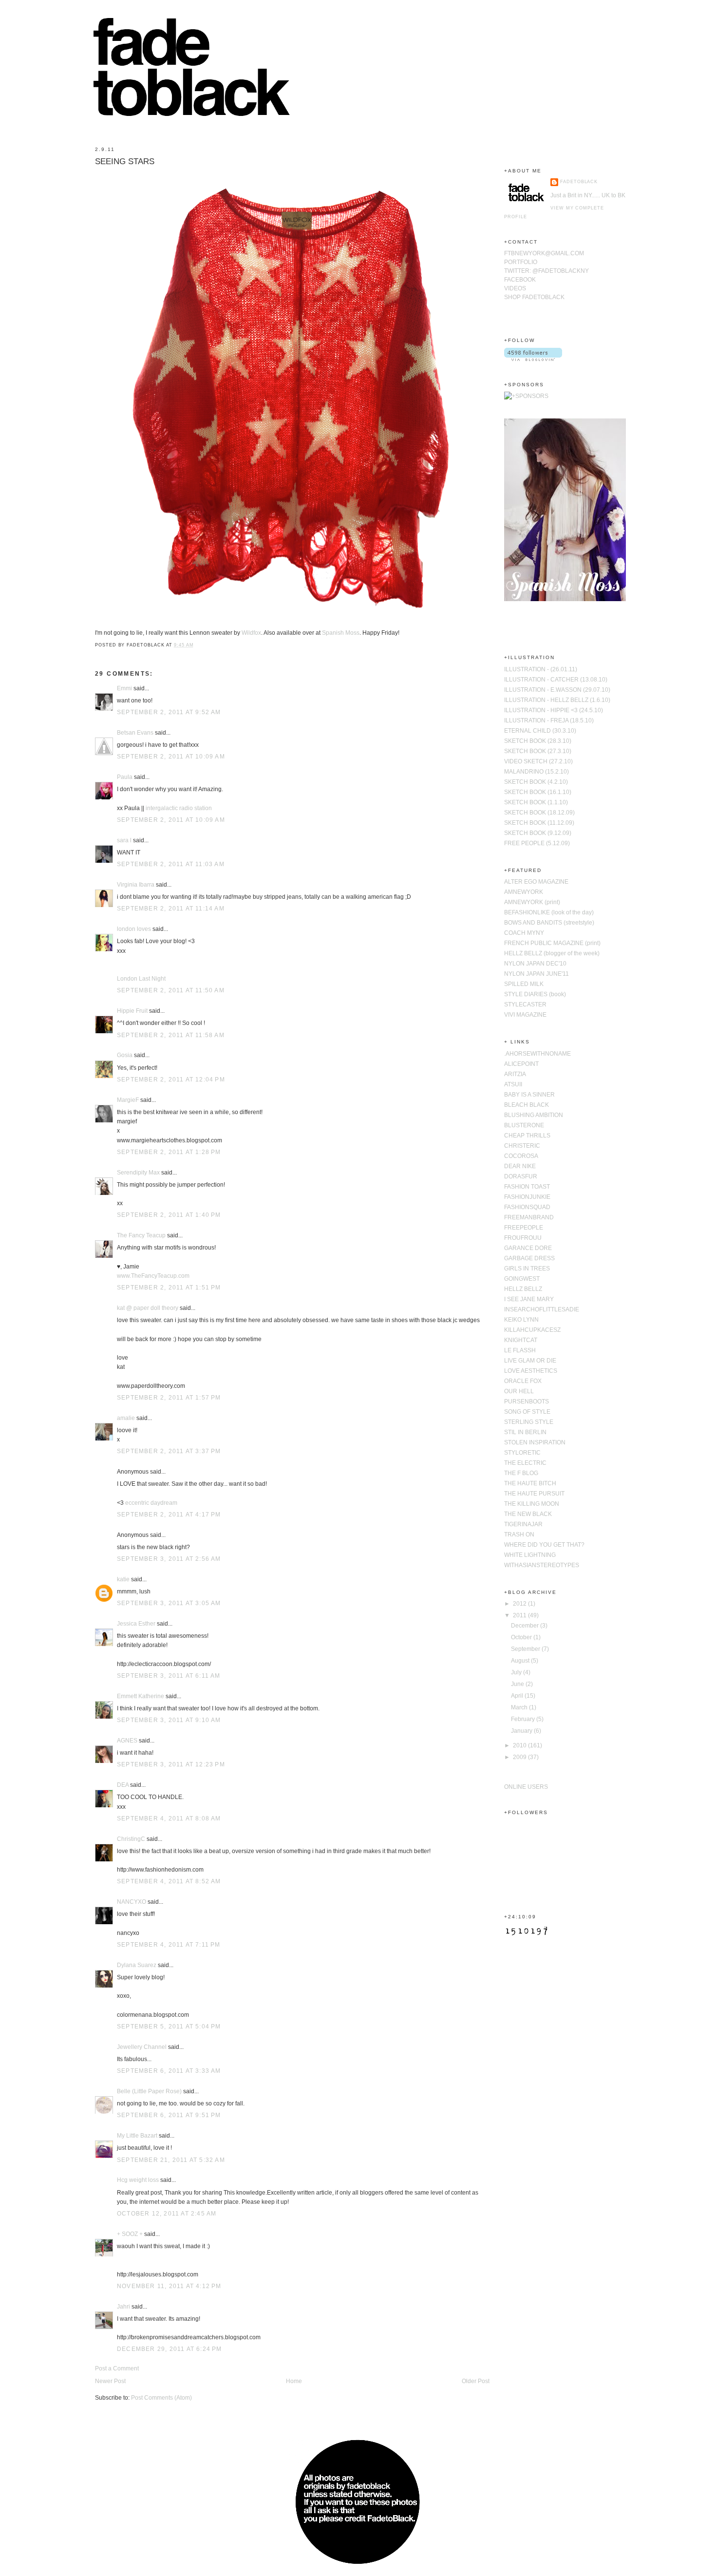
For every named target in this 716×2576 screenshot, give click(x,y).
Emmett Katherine (141, 1696)
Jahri (123, 2307)
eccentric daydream (151, 1503)
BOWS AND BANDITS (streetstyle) (549, 923)
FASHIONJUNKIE (527, 1197)
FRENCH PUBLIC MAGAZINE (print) (552, 943)
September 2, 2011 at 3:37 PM (169, 1451)
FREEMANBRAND (529, 1217)
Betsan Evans (135, 733)
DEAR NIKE (520, 1166)
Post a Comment (117, 2368)
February (524, 1719)
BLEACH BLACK (527, 1105)
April (518, 1696)
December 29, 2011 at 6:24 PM (170, 2349)
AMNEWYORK (524, 892)
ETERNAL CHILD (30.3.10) (540, 731)
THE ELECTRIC (525, 1463)
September (526, 1649)
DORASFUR (521, 1176)
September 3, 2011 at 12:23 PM (171, 1764)
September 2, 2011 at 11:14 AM (171, 909)
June (518, 1684)
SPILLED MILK (524, 984)
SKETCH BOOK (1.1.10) (536, 802)
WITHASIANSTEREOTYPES (542, 1565)
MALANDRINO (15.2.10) (537, 772)
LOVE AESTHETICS (531, 1371)
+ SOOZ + (130, 2234)
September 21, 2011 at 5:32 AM (171, 2160)
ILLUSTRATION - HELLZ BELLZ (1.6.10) (557, 700)
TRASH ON (519, 1534)
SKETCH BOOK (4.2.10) (536, 782)
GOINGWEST (522, 1279)
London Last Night (141, 979)
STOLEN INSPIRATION (535, 1442)
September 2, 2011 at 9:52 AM (169, 712)
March (520, 1707)
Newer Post (110, 2381)
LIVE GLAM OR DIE (530, 1361)
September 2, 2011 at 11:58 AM (171, 1035)
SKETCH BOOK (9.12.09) (538, 833)
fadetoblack (579, 182)
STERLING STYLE (529, 1422)
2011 (520, 1615)
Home (294, 2381)
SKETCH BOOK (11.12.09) (539, 823)
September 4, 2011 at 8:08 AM (169, 1818)
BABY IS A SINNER (529, 1095)
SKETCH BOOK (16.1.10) (538, 792)
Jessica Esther (136, 1624)
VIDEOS (515, 288)
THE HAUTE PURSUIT (534, 1494)
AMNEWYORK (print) (532, 902)
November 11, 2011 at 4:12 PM (169, 2286)
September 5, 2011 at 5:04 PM (169, 2027)
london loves (134, 929)
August (521, 1661)
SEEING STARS (125, 161)
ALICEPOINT (521, 1064)
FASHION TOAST (527, 1187)
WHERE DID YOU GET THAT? (544, 1545)
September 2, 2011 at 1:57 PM (169, 1398)
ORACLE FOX (523, 1381)
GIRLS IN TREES (527, 1269)
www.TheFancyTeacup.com (153, 1276)
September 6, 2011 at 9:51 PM (169, 2115)
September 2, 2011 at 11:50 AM (171, 990)
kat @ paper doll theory (148, 1308)
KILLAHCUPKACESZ (532, 1330)
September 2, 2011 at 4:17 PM (169, 1515)
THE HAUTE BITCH (530, 1483)
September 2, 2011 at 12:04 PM (171, 1080)
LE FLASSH (520, 1350)
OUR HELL (519, 1391)
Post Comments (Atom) (161, 2398)
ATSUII (513, 1084)
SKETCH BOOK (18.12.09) (539, 813)
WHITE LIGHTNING (530, 1555)
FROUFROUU (523, 1238)
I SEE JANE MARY (529, 1299)
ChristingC (131, 1839)
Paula (125, 777)
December (526, 1626)
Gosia (125, 1055)
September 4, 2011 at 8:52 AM (169, 1881)
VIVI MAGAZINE (525, 1015)
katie (123, 1579)
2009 (520, 1757)
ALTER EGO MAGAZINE (536, 882)
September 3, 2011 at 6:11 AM (169, 1676)
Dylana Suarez (137, 1965)
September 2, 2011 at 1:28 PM (169, 1152)
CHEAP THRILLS (527, 1136)
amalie (126, 1418)
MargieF (128, 1100)
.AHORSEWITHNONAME (537, 1054)
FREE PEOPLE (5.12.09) (537, 843)
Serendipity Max (138, 1173)
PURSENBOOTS (527, 1402)
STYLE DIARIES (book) (535, 994)
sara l (124, 840)
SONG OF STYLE (527, 1412)
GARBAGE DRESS (529, 1258)
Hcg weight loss (138, 2180)
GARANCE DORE (528, 1248)
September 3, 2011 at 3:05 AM (169, 1603)
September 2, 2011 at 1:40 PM (169, 1215)
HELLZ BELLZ (523, 1289)
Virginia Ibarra (136, 885)
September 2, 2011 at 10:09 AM (171, 757)
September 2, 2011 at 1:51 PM (169, 1288)
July (517, 1672)
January (522, 1731)
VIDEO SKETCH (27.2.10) (538, 761)
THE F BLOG (521, 1473)
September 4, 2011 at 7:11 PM (169, 1945)
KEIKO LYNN (521, 1320)
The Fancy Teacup (141, 1235)
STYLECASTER (525, 1004)
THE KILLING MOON (532, 1504)
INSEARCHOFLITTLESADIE (542, 1309)
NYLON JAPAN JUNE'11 (537, 974)
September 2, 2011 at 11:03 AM (171, 864)
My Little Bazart (137, 2136)
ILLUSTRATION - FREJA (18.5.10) (549, 720)
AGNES (127, 1741)
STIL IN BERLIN (525, 1432)
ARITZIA (515, 1074)
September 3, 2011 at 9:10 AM (169, 1720)
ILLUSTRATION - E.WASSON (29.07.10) (557, 690)
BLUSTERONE (524, 1125)
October (522, 1637)
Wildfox (251, 633)
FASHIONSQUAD (527, 1207)
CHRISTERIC (522, 1146)
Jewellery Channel (142, 2047)
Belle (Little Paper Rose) (149, 2091)
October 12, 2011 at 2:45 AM (167, 2214)
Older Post (476, 2381)
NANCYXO (132, 1902)
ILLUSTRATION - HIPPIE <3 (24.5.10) (554, 710)
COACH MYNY (524, 933)
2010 (520, 1745)
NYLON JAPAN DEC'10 (535, 964)
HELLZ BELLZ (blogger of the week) (552, 953)
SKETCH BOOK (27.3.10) (538, 751)
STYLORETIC (522, 1453)
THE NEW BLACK (528, 1514)
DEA (123, 1785)
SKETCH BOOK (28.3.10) (538, 741)
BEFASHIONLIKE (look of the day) (549, 912)
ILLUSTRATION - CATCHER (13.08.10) (556, 680)
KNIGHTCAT (521, 1340)
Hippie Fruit (132, 1011)
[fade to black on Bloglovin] (533, 359)
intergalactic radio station (179, 808)
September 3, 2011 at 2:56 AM (169, 1559)
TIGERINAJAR (523, 1524)
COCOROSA (521, 1156)
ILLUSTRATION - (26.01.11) (541, 669)
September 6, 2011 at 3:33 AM (169, 2071)
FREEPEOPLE (524, 1228)
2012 (520, 1604)
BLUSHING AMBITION (534, 1115)
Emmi (124, 688)
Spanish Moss (341, 633)
